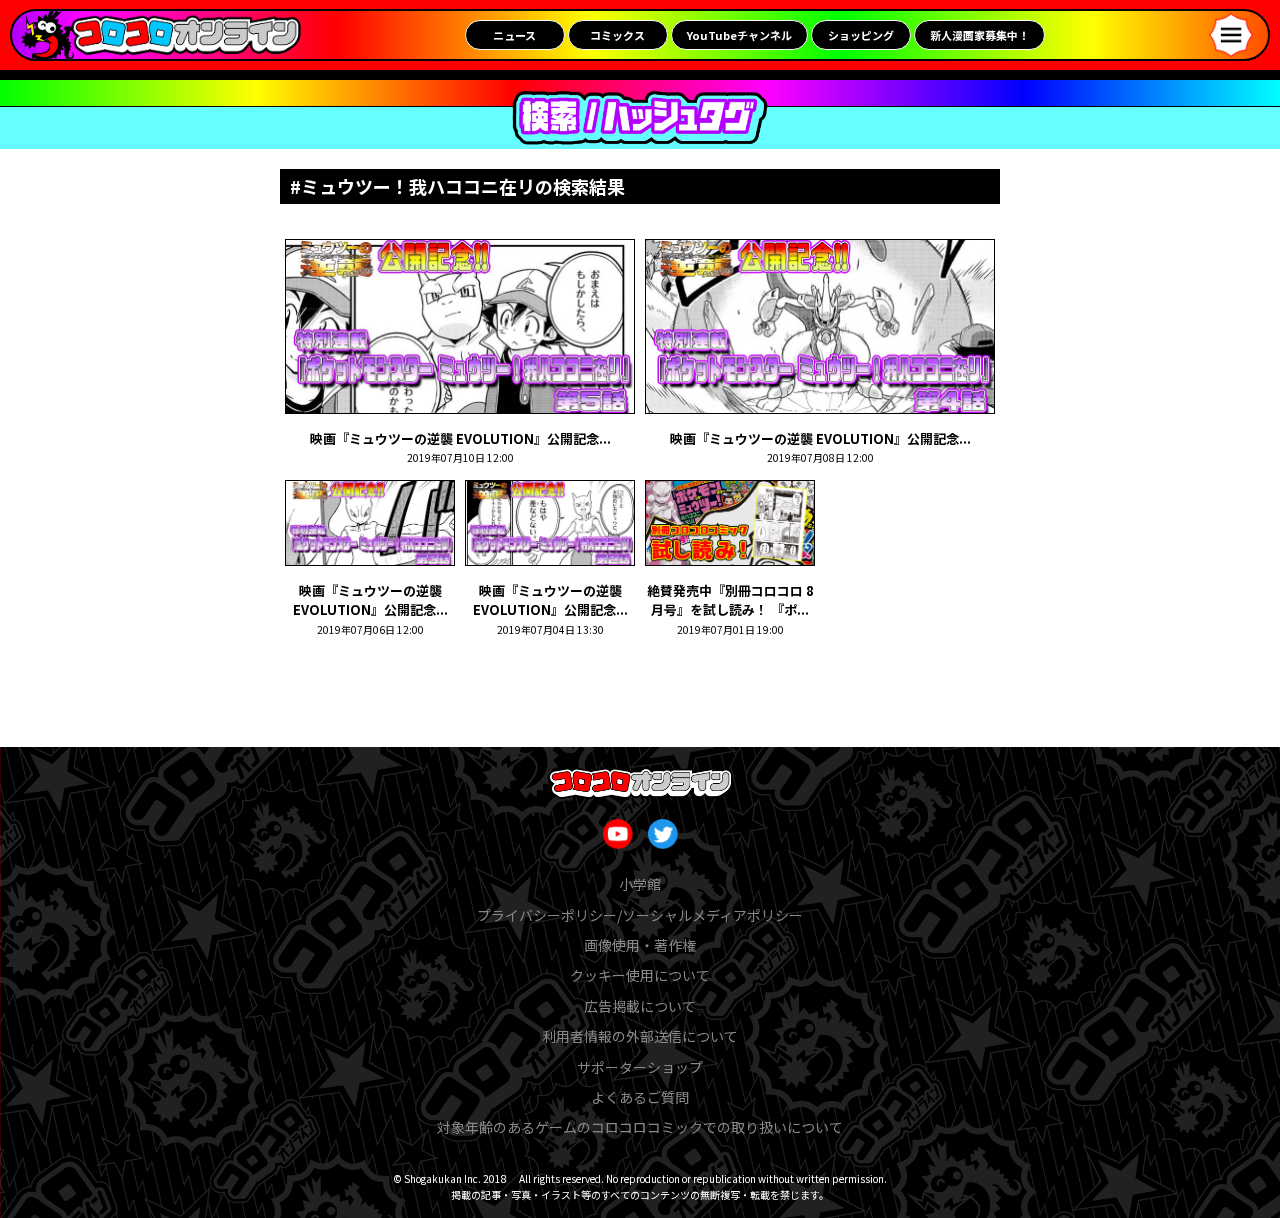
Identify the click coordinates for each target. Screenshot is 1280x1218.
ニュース (514, 35)
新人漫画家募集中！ (979, 35)
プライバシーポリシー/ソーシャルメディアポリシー (640, 915)
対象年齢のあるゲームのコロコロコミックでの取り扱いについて (640, 1127)
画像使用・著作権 (640, 945)
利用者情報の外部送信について (640, 1036)
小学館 (640, 884)
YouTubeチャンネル (739, 35)
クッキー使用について (640, 975)
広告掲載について (640, 1006)
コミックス (617, 35)
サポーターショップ (640, 1067)
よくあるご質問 (640, 1097)
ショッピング (861, 35)
